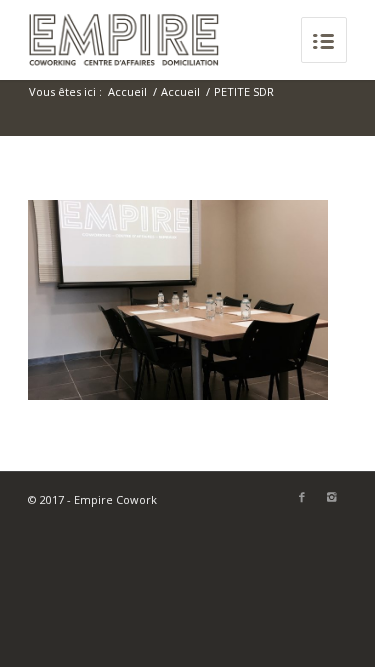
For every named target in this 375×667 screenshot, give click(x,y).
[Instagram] (332, 497)
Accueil (127, 91)
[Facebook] (302, 497)
